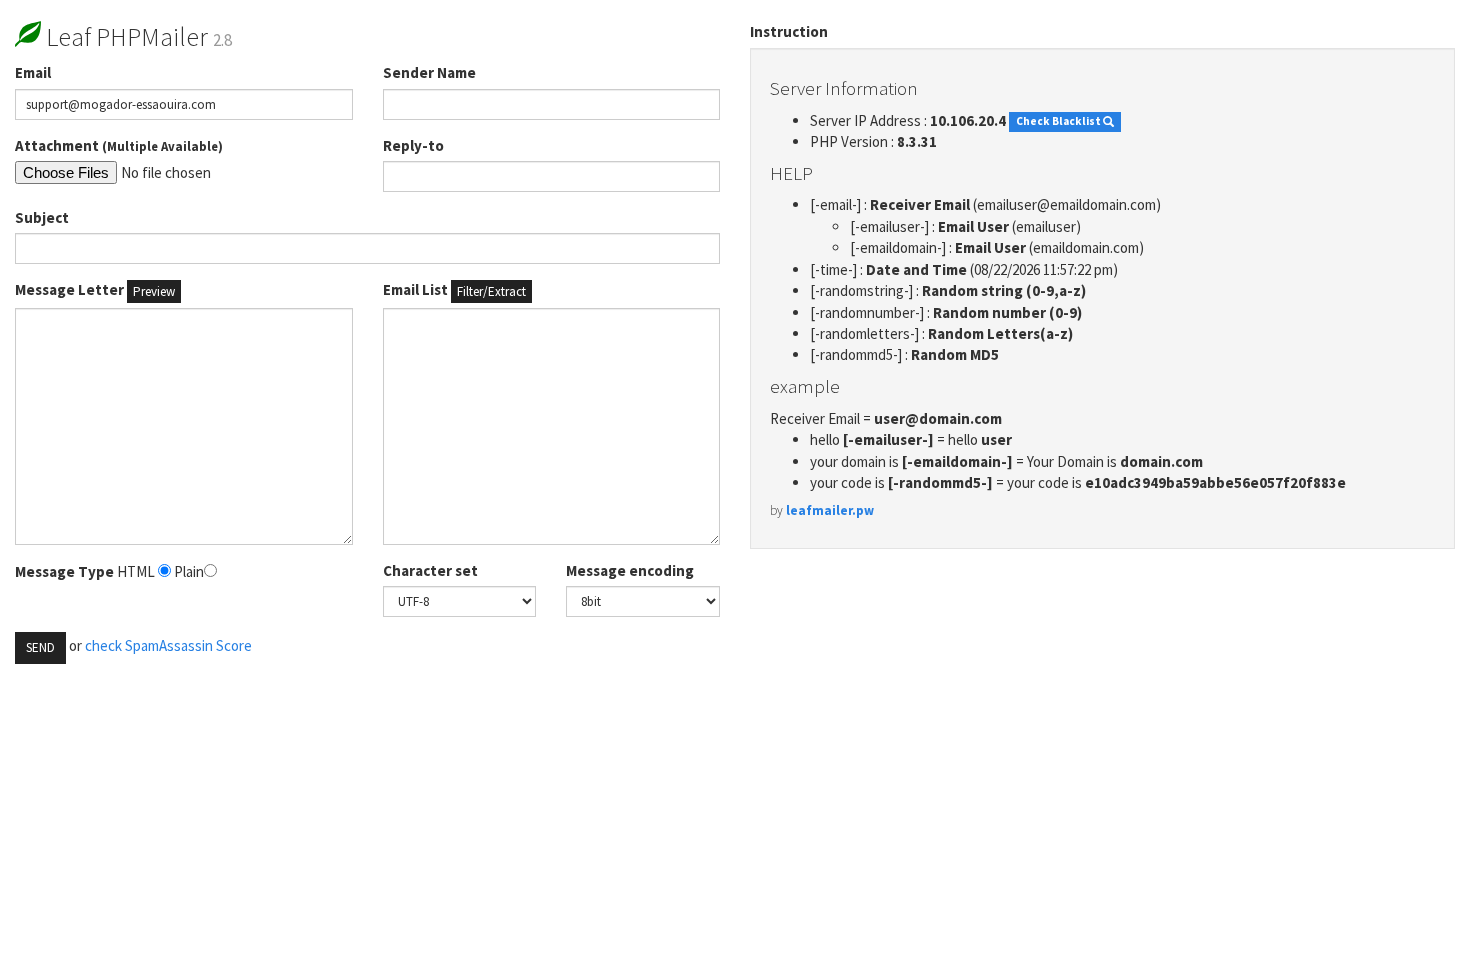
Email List (454, 290)
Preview (154, 291)
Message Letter (95, 290)
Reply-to (413, 145)
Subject (42, 217)
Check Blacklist (1059, 122)
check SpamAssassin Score (168, 645)
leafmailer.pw (830, 510)
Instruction (789, 31)
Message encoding (630, 570)
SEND (40, 647)
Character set (430, 570)
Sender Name (429, 72)
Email (33, 72)
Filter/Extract (491, 291)
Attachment (119, 145)
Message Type (64, 571)
